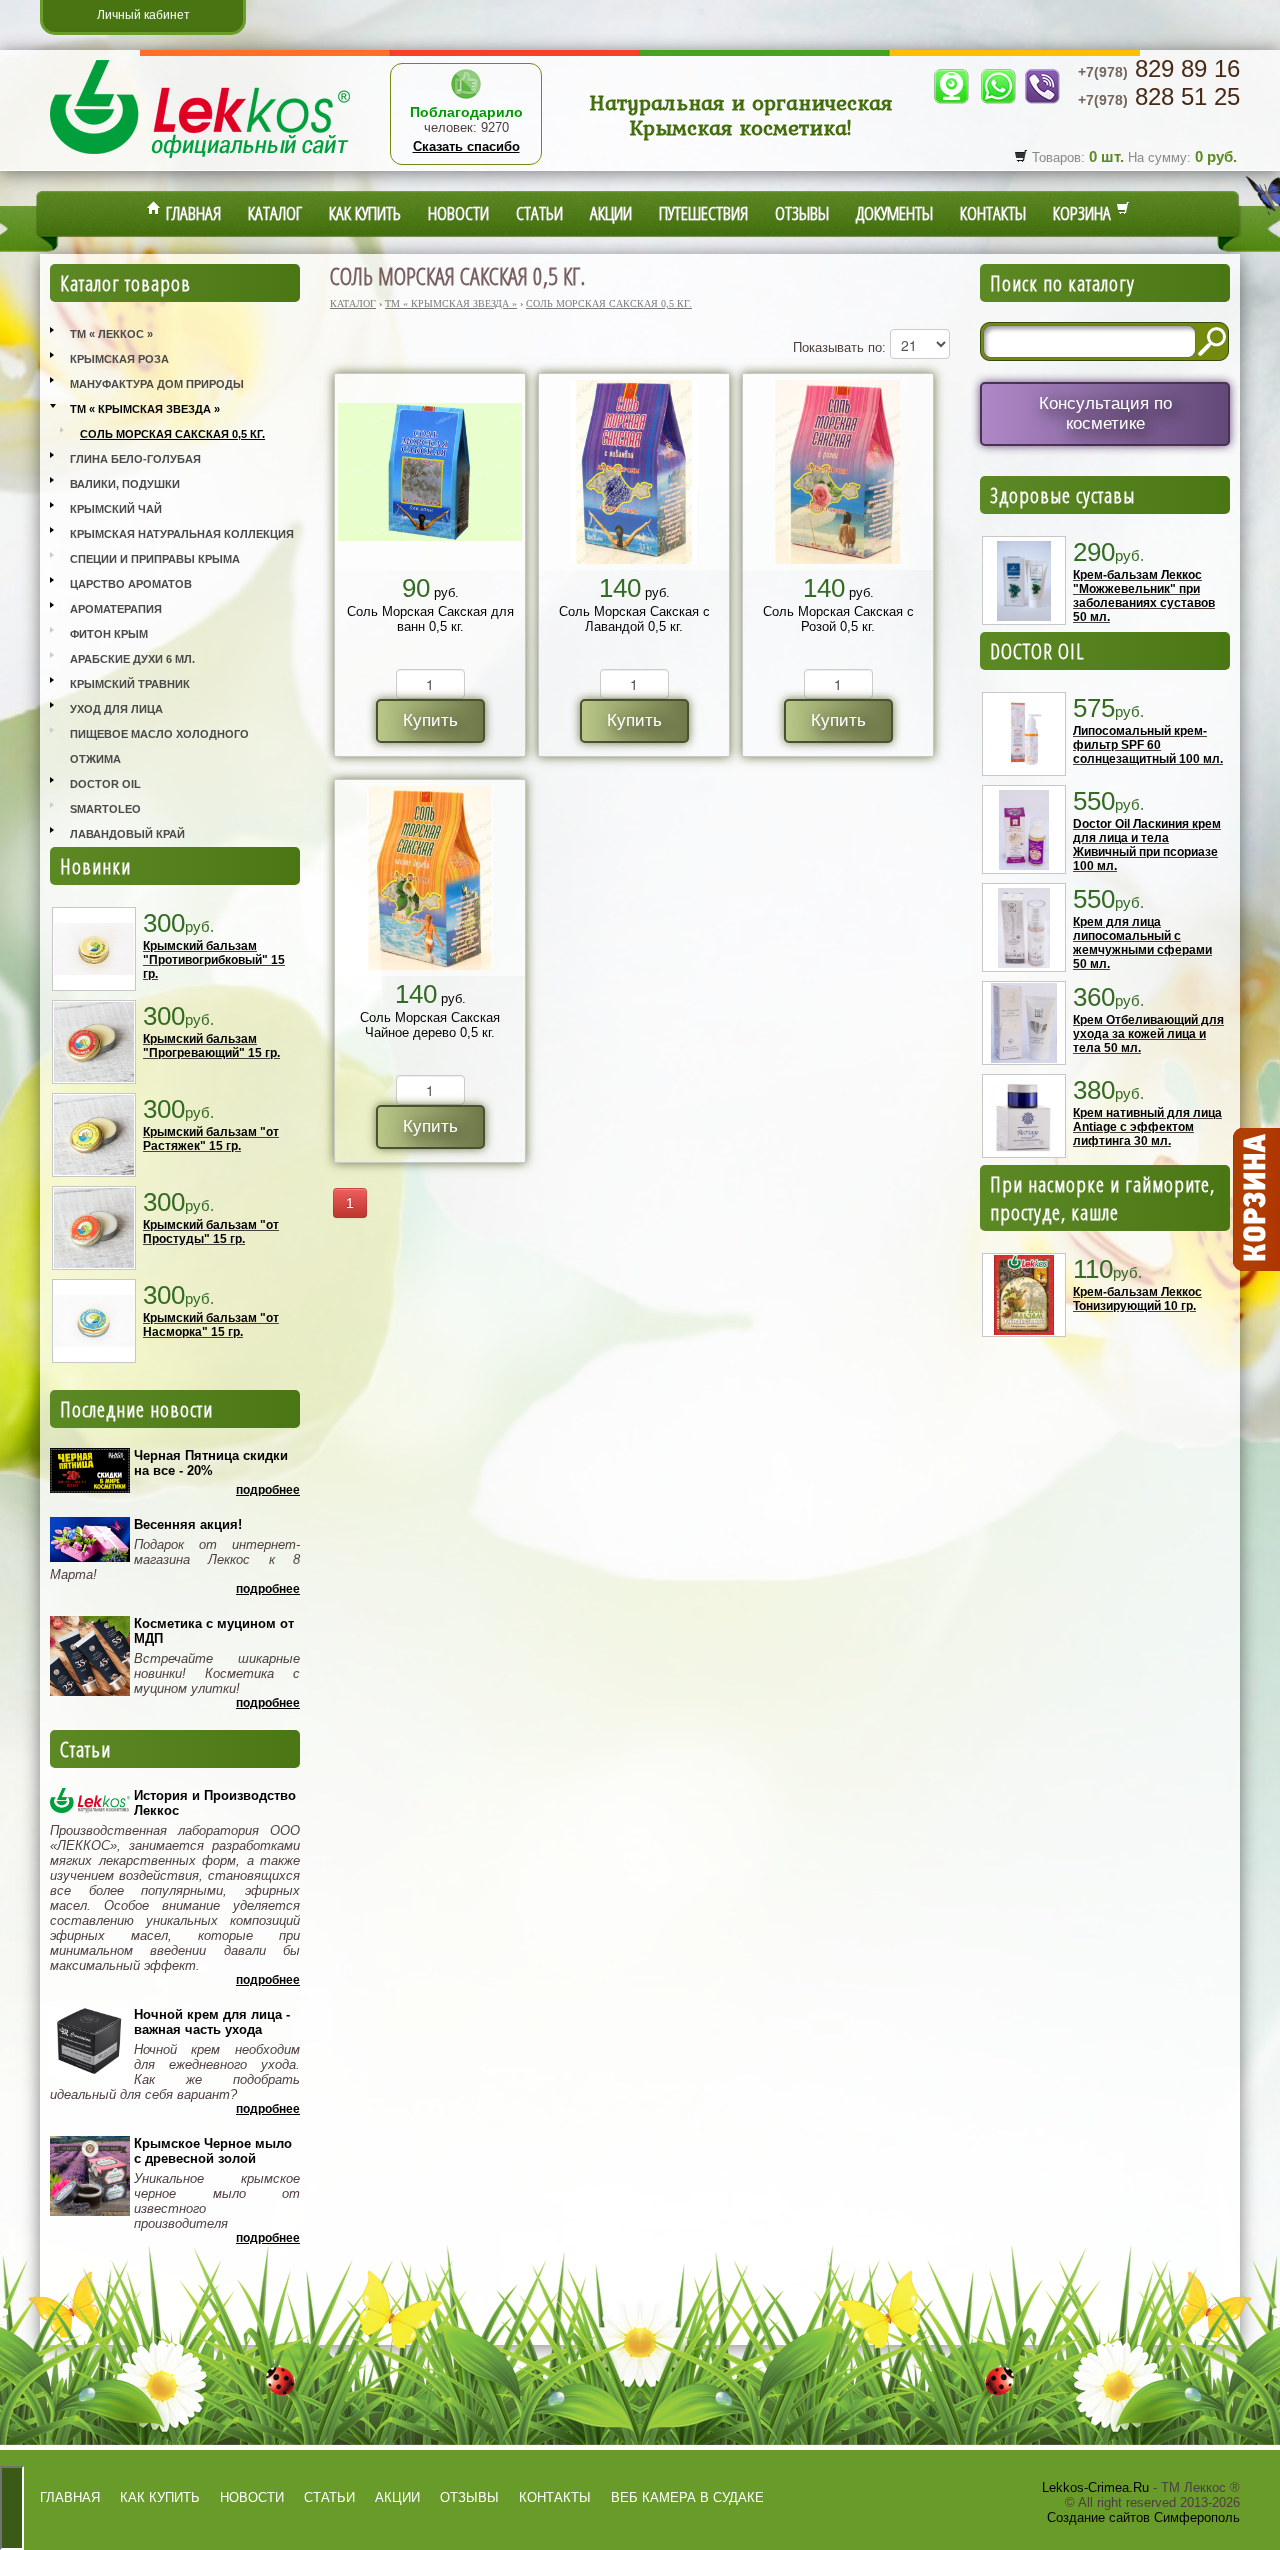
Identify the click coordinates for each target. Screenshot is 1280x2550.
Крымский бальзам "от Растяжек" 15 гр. (211, 1139)
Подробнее (268, 1490)
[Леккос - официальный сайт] (200, 160)
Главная (191, 213)
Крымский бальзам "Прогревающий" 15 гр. (211, 1046)
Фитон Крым (109, 634)
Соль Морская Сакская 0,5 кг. (172, 434)
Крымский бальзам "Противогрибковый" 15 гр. (214, 960)
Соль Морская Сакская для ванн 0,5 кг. (430, 619)
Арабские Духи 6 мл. (132, 659)
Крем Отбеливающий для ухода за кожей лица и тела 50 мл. (1148, 1034)
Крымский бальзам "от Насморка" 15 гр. (211, 1325)
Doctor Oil (105, 784)
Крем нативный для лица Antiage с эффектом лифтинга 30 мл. (1147, 1127)
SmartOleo (105, 809)
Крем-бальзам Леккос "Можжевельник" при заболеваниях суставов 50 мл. (1144, 596)
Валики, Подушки (125, 484)
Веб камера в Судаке (687, 2497)
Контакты (993, 213)
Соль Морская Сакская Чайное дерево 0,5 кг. (430, 1025)
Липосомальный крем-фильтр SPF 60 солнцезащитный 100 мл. (1148, 745)
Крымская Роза (119, 359)
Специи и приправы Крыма (155, 559)
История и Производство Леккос (215, 1803)
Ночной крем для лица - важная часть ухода (212, 2022)
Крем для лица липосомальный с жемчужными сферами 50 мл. (1142, 943)
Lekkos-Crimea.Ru (1095, 2487)
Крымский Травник (130, 684)
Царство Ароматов (131, 584)
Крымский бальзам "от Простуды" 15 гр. (211, 1232)
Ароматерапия (116, 609)
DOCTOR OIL (1037, 651)
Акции (611, 213)
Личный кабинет (143, 15)
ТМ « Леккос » (111, 334)
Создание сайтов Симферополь (1143, 2517)
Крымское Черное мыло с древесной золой (213, 2151)
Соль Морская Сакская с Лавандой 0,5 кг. (634, 619)
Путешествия (703, 213)
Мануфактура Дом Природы (157, 384)
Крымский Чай (116, 509)
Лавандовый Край (127, 834)
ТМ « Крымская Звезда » (145, 409)
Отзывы (802, 213)
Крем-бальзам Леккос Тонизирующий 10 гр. (1137, 1299)
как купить (160, 2497)
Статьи (539, 213)
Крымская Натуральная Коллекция (182, 534)
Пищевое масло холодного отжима (159, 746)
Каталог (275, 213)
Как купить (365, 213)
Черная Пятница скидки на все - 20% (211, 1463)
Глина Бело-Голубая (135, 459)
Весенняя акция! (188, 1524)
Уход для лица (116, 709)
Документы (894, 213)
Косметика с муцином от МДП (214, 1631)
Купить (430, 720)
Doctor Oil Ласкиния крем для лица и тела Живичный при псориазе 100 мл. (1147, 845)
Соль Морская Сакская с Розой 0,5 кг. (838, 619)
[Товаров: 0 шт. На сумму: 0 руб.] (1255, 1200)
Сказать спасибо (466, 146)
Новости (458, 213)
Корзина (1084, 213)
